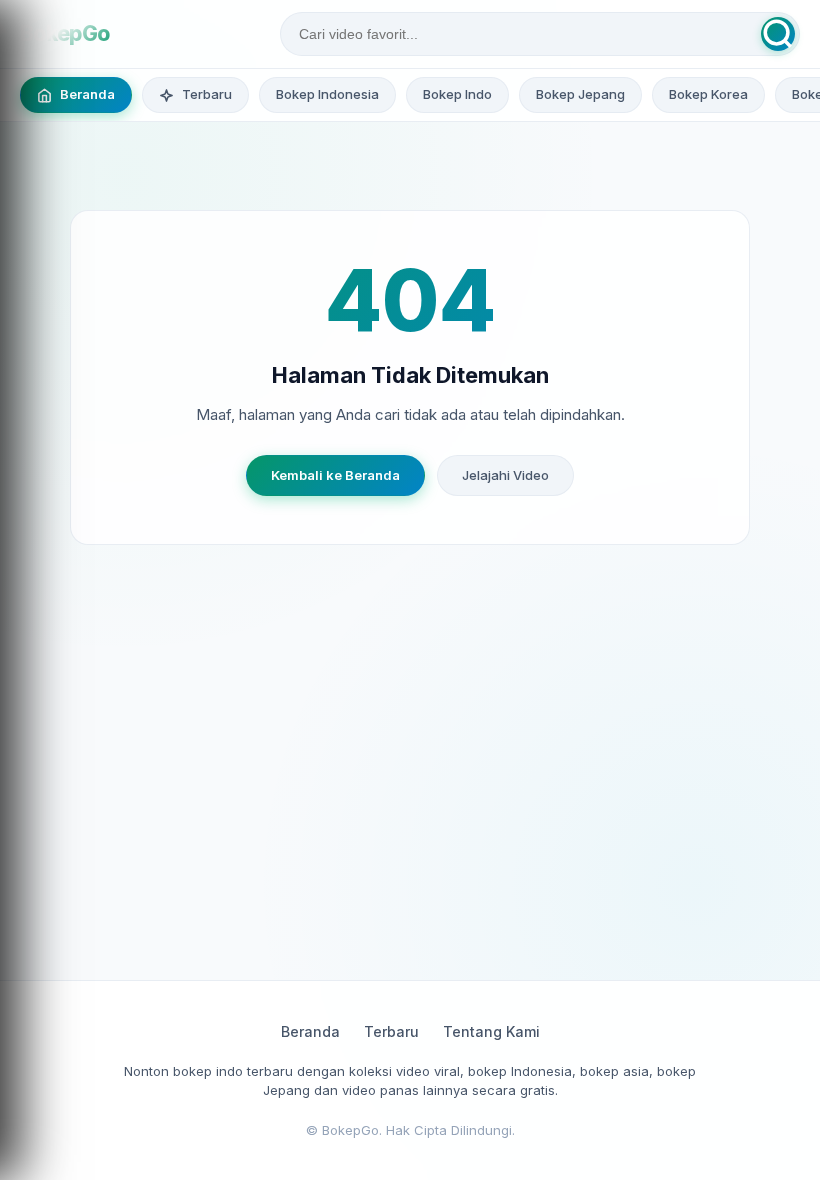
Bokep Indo (457, 94)
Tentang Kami (491, 1031)
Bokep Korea (708, 94)
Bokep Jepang (580, 94)
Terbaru (391, 1031)
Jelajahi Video (505, 475)
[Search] (778, 34)
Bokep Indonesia (327, 94)
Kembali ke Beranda (335, 475)
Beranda (310, 1031)
